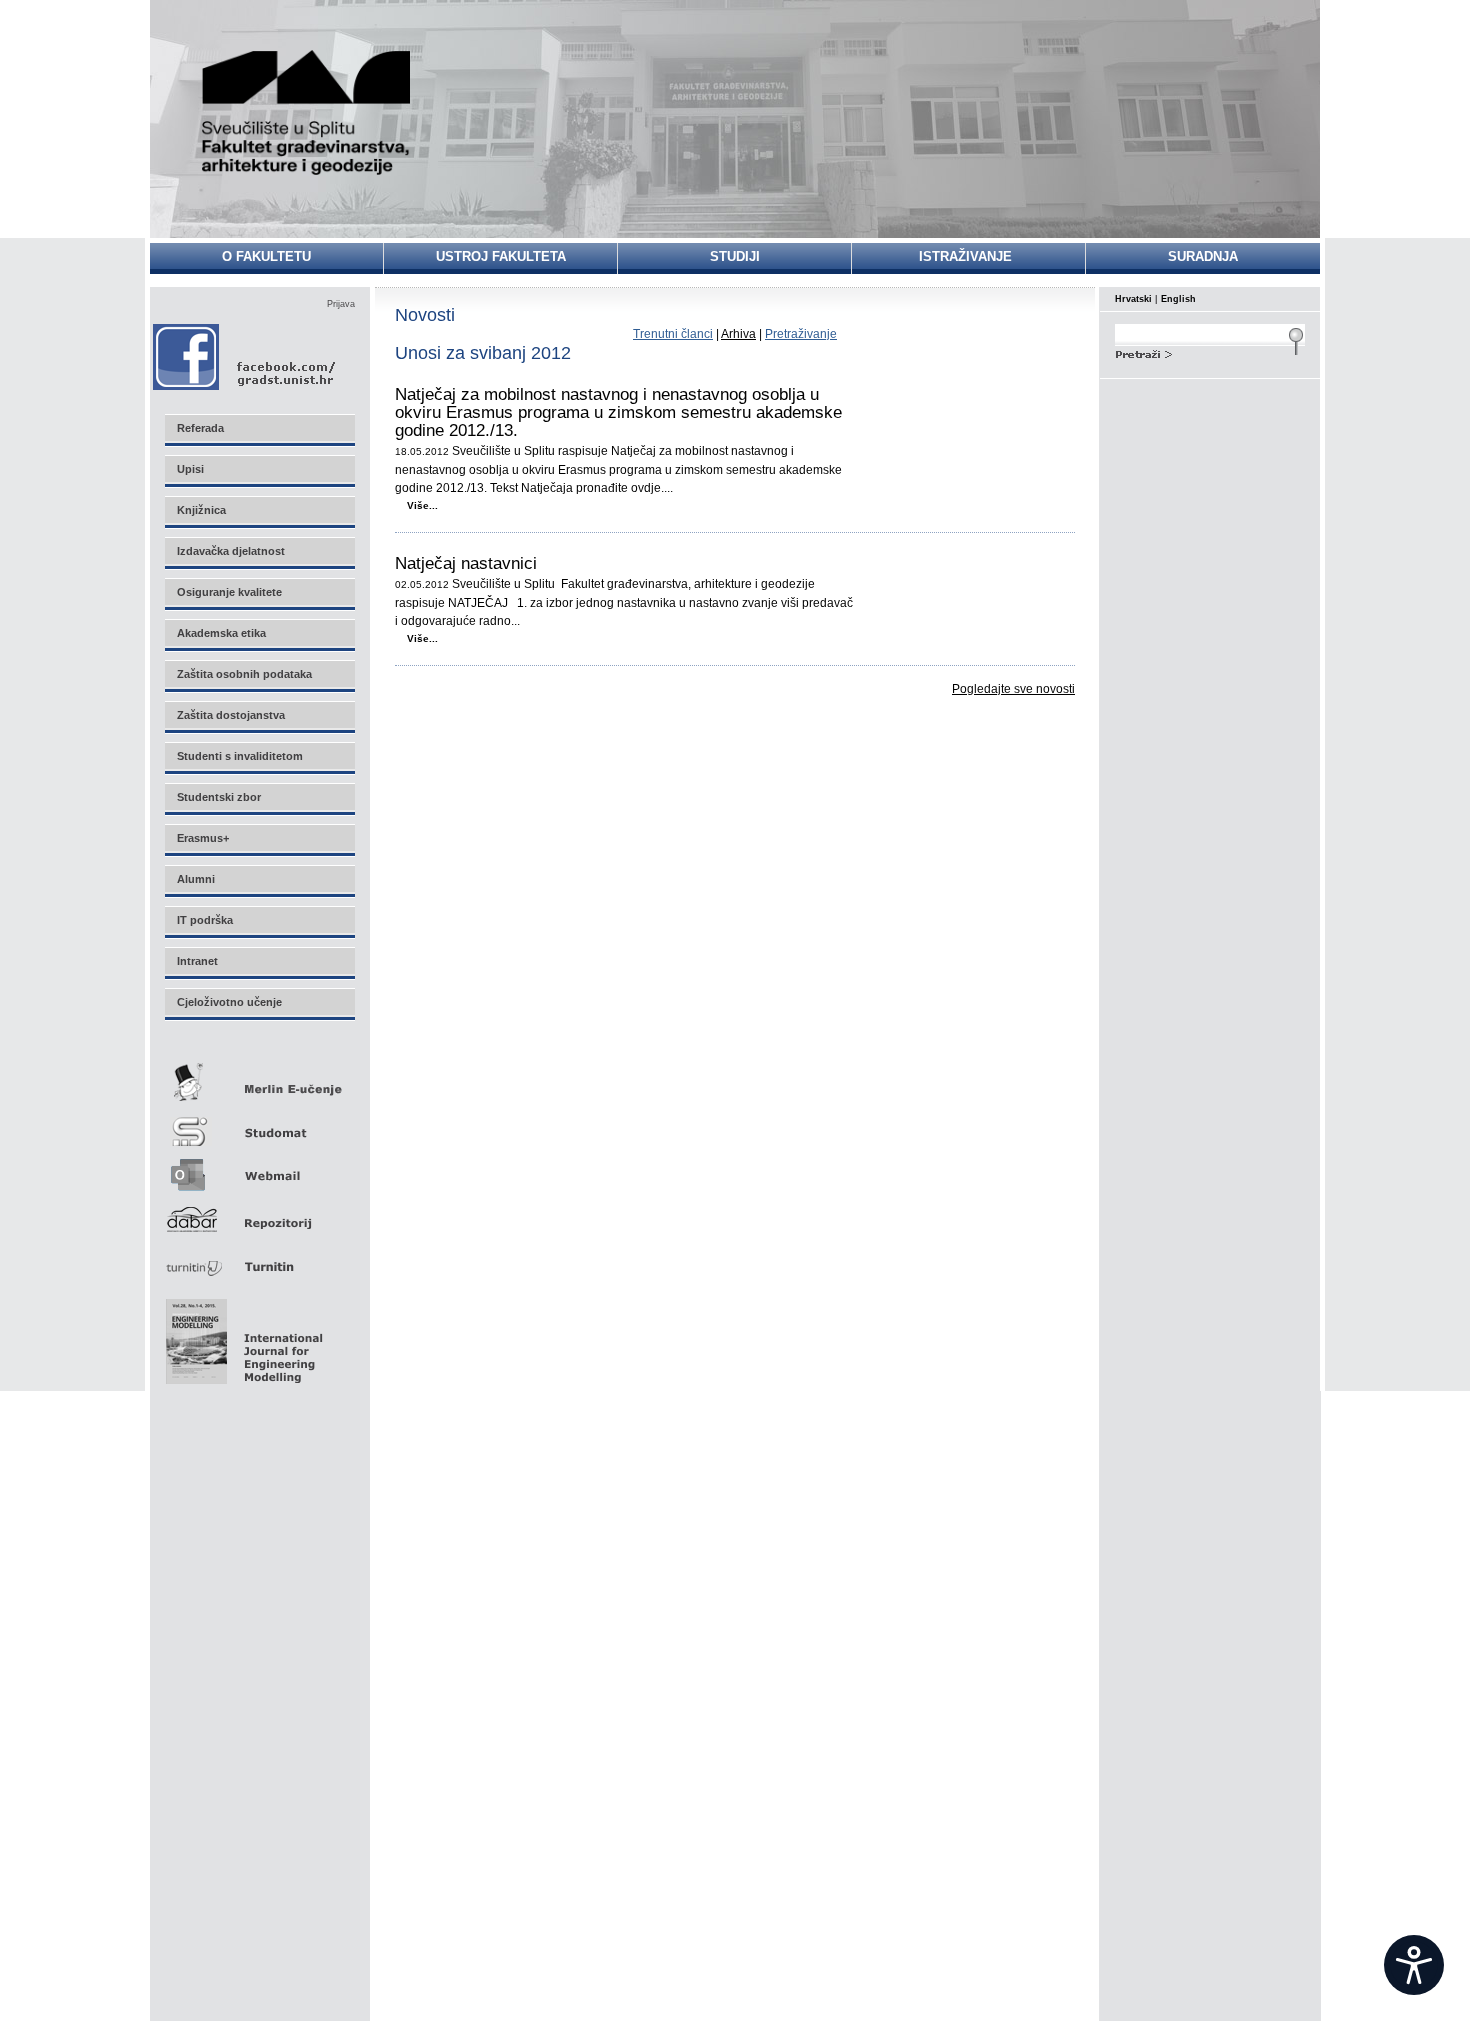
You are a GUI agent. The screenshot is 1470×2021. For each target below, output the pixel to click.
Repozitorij (259, 1213)
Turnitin (259, 1258)
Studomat (259, 1123)
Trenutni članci (673, 334)
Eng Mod (241, 1336)
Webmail (259, 1168)
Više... (422, 505)
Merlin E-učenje (259, 1078)
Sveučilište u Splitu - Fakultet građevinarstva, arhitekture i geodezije (307, 112)
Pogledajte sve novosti (1013, 689)
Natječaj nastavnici (466, 564)
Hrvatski (1133, 299)
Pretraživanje (801, 334)
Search (1210, 352)
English (1178, 299)
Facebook (245, 356)
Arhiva (738, 334)
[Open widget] (1414, 1965)
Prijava (341, 304)
